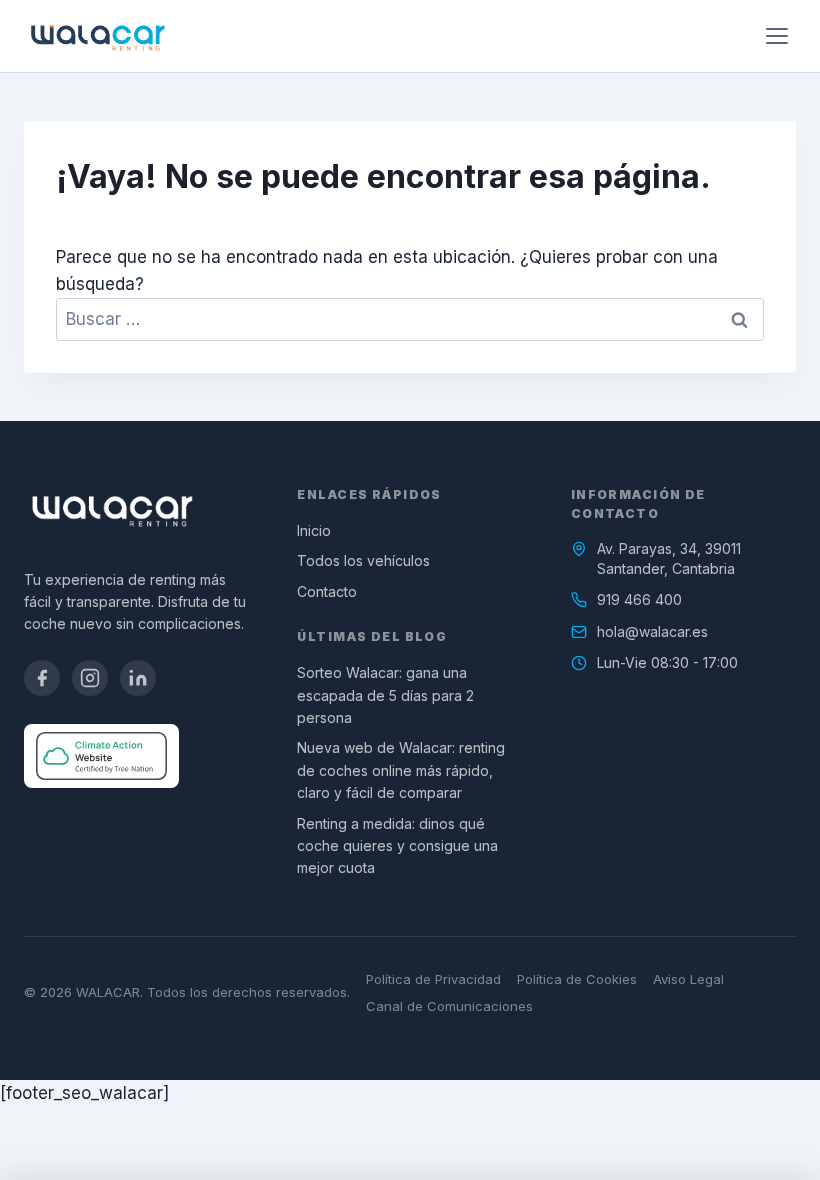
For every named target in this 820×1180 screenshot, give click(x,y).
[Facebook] (42, 678)
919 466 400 (639, 599)
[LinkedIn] (138, 678)
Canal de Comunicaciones (449, 1006)
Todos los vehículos (363, 560)
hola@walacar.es (652, 631)
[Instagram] (90, 678)
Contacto (327, 591)
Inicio (314, 530)
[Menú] (777, 36)
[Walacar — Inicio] (97, 36)
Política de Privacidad (433, 979)
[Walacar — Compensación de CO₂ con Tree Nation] (101, 756)
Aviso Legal (688, 979)
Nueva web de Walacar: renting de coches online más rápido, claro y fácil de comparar (401, 770)
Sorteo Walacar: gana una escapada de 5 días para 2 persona (385, 695)
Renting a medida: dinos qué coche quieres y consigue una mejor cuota (397, 846)
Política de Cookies (577, 979)
